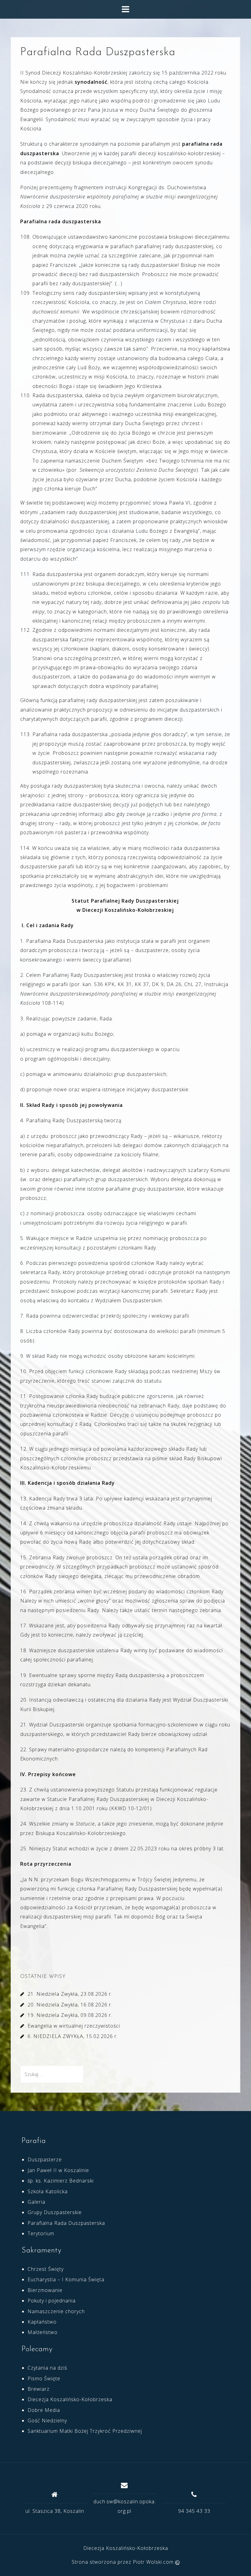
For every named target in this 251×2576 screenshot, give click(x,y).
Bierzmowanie (45, 2290)
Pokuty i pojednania (52, 2301)
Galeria (36, 2202)
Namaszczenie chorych (56, 2311)
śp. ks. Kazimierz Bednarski (61, 2181)
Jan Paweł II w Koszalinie (58, 2170)
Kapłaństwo (42, 2322)
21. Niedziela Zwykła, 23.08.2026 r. (70, 1994)
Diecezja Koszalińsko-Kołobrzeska (70, 2399)
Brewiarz (39, 2389)
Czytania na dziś (47, 2368)
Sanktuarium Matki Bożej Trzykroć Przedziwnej (85, 2431)
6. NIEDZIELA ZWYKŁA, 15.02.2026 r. (73, 2036)
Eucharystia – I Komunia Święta (66, 2279)
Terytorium (41, 2233)
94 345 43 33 (194, 2511)
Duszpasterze (45, 2159)
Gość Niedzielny (47, 2421)
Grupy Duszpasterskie (55, 2212)
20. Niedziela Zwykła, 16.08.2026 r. (70, 2005)
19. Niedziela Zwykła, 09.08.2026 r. (70, 2015)
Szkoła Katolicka (48, 2191)
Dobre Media (44, 2410)
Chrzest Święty (46, 2269)
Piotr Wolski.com (154, 2562)
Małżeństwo (43, 2332)
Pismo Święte (44, 2378)
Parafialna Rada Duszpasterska (66, 2223)
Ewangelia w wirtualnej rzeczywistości (74, 2026)
